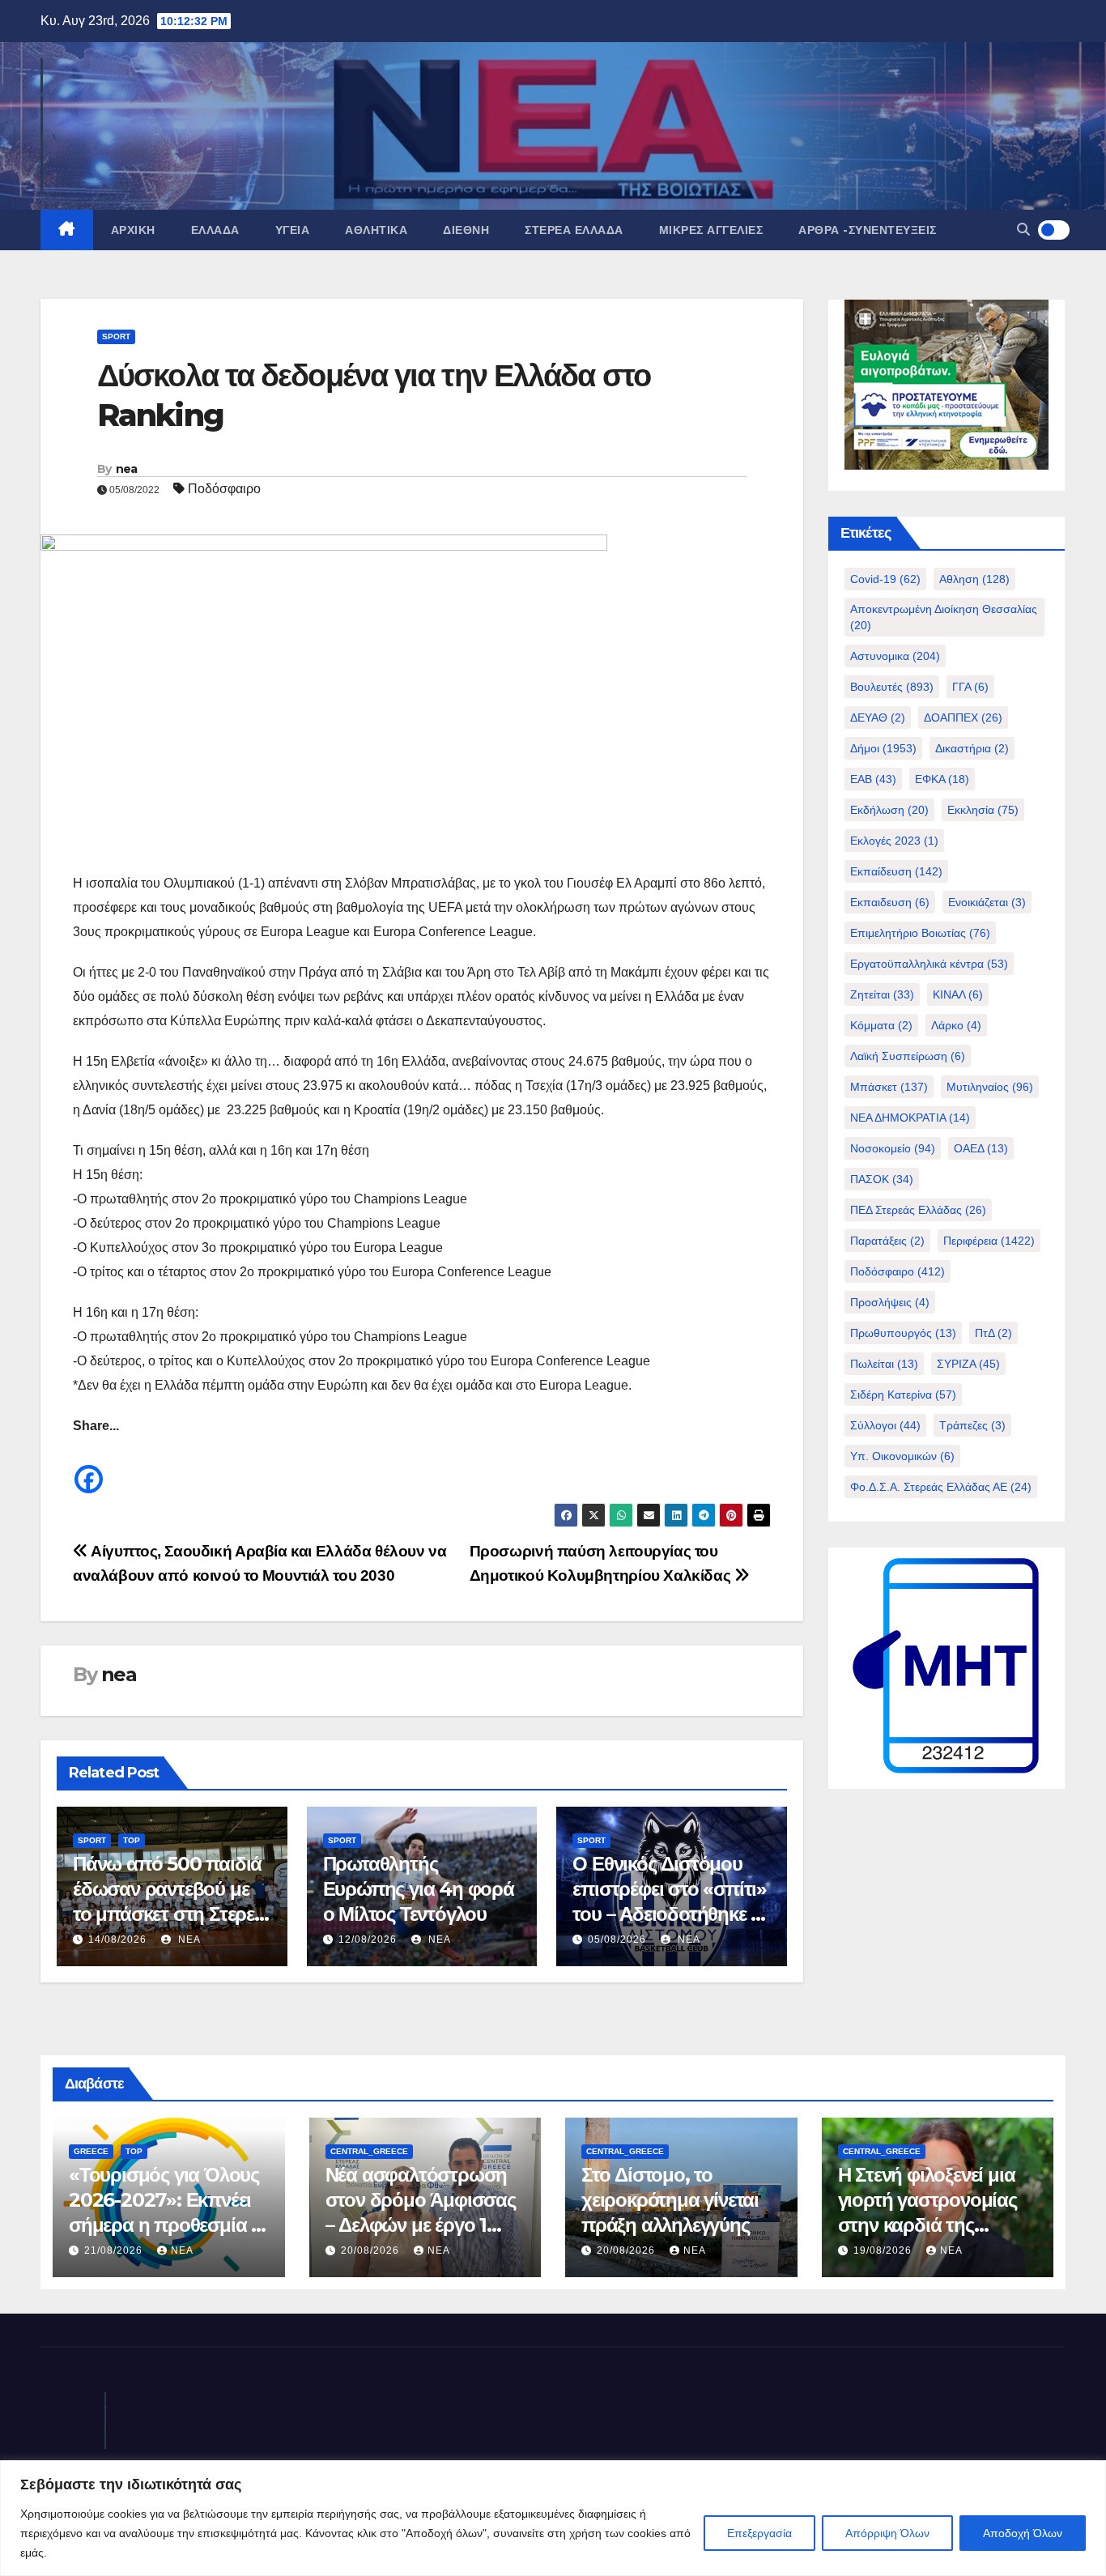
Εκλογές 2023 (894, 841)
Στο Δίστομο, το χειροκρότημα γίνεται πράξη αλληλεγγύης (670, 2200)
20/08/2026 (372, 2250)
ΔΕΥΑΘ (878, 717)
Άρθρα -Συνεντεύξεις (868, 230)
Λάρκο (956, 1025)
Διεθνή (466, 230)
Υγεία (293, 230)
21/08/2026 (115, 2250)
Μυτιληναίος (990, 1087)
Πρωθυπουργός (903, 1333)
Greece (91, 2151)
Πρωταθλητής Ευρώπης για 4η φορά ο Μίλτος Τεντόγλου (419, 1889)
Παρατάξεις (887, 1241)
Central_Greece (369, 2151)
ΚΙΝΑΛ (958, 994)
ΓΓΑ (970, 687)
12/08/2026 (368, 1939)
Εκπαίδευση (896, 871)
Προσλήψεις (890, 1302)
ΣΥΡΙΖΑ (968, 1364)
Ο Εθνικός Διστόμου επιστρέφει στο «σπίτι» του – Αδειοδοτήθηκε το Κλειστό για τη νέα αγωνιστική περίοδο (671, 1914)
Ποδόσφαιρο (224, 489)
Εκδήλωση (889, 810)
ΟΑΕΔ (981, 1148)
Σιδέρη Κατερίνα (903, 1394)
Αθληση (974, 579)
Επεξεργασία (759, 2533)
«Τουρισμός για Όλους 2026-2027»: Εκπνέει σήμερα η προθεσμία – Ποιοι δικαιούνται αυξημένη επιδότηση (164, 2225)
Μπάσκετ (889, 1087)
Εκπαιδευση (890, 902)
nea (127, 469)
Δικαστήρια (972, 748)
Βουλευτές (892, 687)
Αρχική (133, 230)
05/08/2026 (617, 1939)
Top (132, 1840)
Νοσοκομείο (893, 1148)
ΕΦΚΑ (942, 779)
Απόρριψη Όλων (887, 2533)
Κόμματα (881, 1025)
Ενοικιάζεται (987, 902)
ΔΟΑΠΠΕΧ (963, 717)
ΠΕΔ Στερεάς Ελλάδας (918, 1210)
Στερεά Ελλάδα (574, 230)
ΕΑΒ (873, 779)
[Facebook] (89, 1467)
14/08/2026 (117, 1939)
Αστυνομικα (895, 656)
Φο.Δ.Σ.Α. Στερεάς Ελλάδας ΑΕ (941, 1487)
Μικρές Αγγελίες (711, 230)
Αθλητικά (376, 230)
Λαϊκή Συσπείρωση (908, 1056)
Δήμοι (883, 748)
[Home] (67, 230)
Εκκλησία (983, 810)
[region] (553, 2518)
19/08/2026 (884, 2250)
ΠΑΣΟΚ (882, 1179)
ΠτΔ (993, 1333)
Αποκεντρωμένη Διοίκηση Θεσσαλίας (944, 617)
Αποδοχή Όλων (1023, 2533)
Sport (116, 336)
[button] (1023, 230)
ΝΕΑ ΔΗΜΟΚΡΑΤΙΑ (910, 1118)
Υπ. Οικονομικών (902, 1456)
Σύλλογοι (885, 1425)
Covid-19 (885, 579)
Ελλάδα (215, 230)
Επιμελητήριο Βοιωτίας (920, 933)
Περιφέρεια (989, 1241)
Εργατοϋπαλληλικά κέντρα (929, 964)
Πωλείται (884, 1364)
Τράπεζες (972, 1425)
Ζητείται (882, 994)
